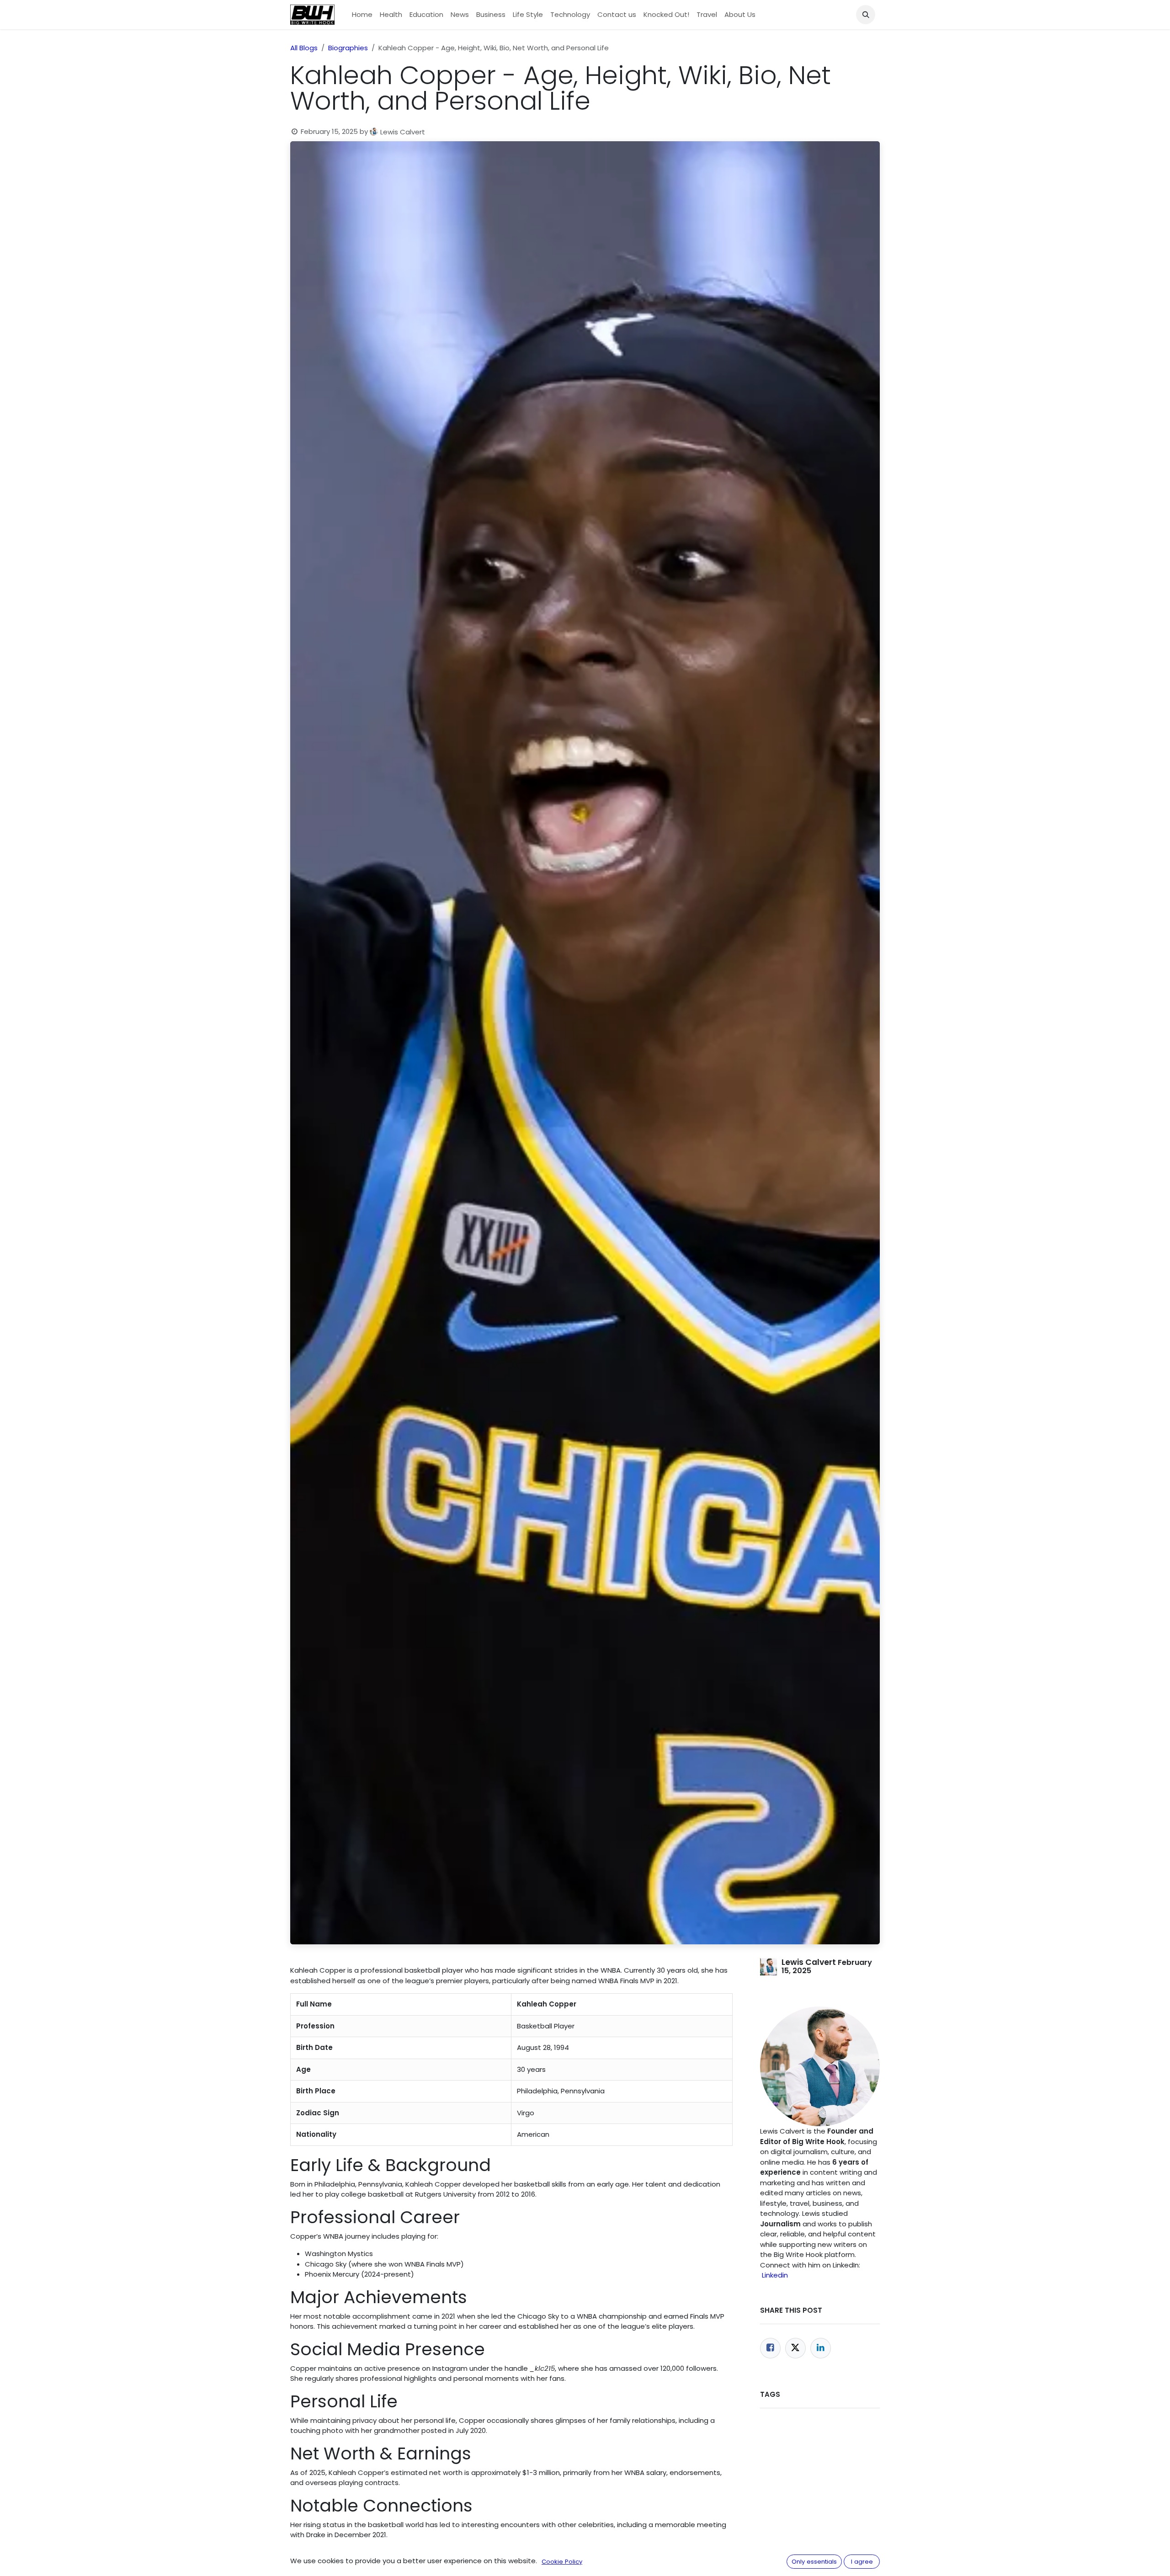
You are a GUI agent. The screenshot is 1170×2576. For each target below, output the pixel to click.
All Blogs (304, 48)
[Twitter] (795, 2348)
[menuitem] (362, 15)
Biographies (348, 48)
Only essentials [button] (814, 2562)
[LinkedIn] (821, 2348)
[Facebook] (770, 2348)
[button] (866, 15)
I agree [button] (862, 2562)
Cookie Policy (562, 2562)
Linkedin (775, 2275)
